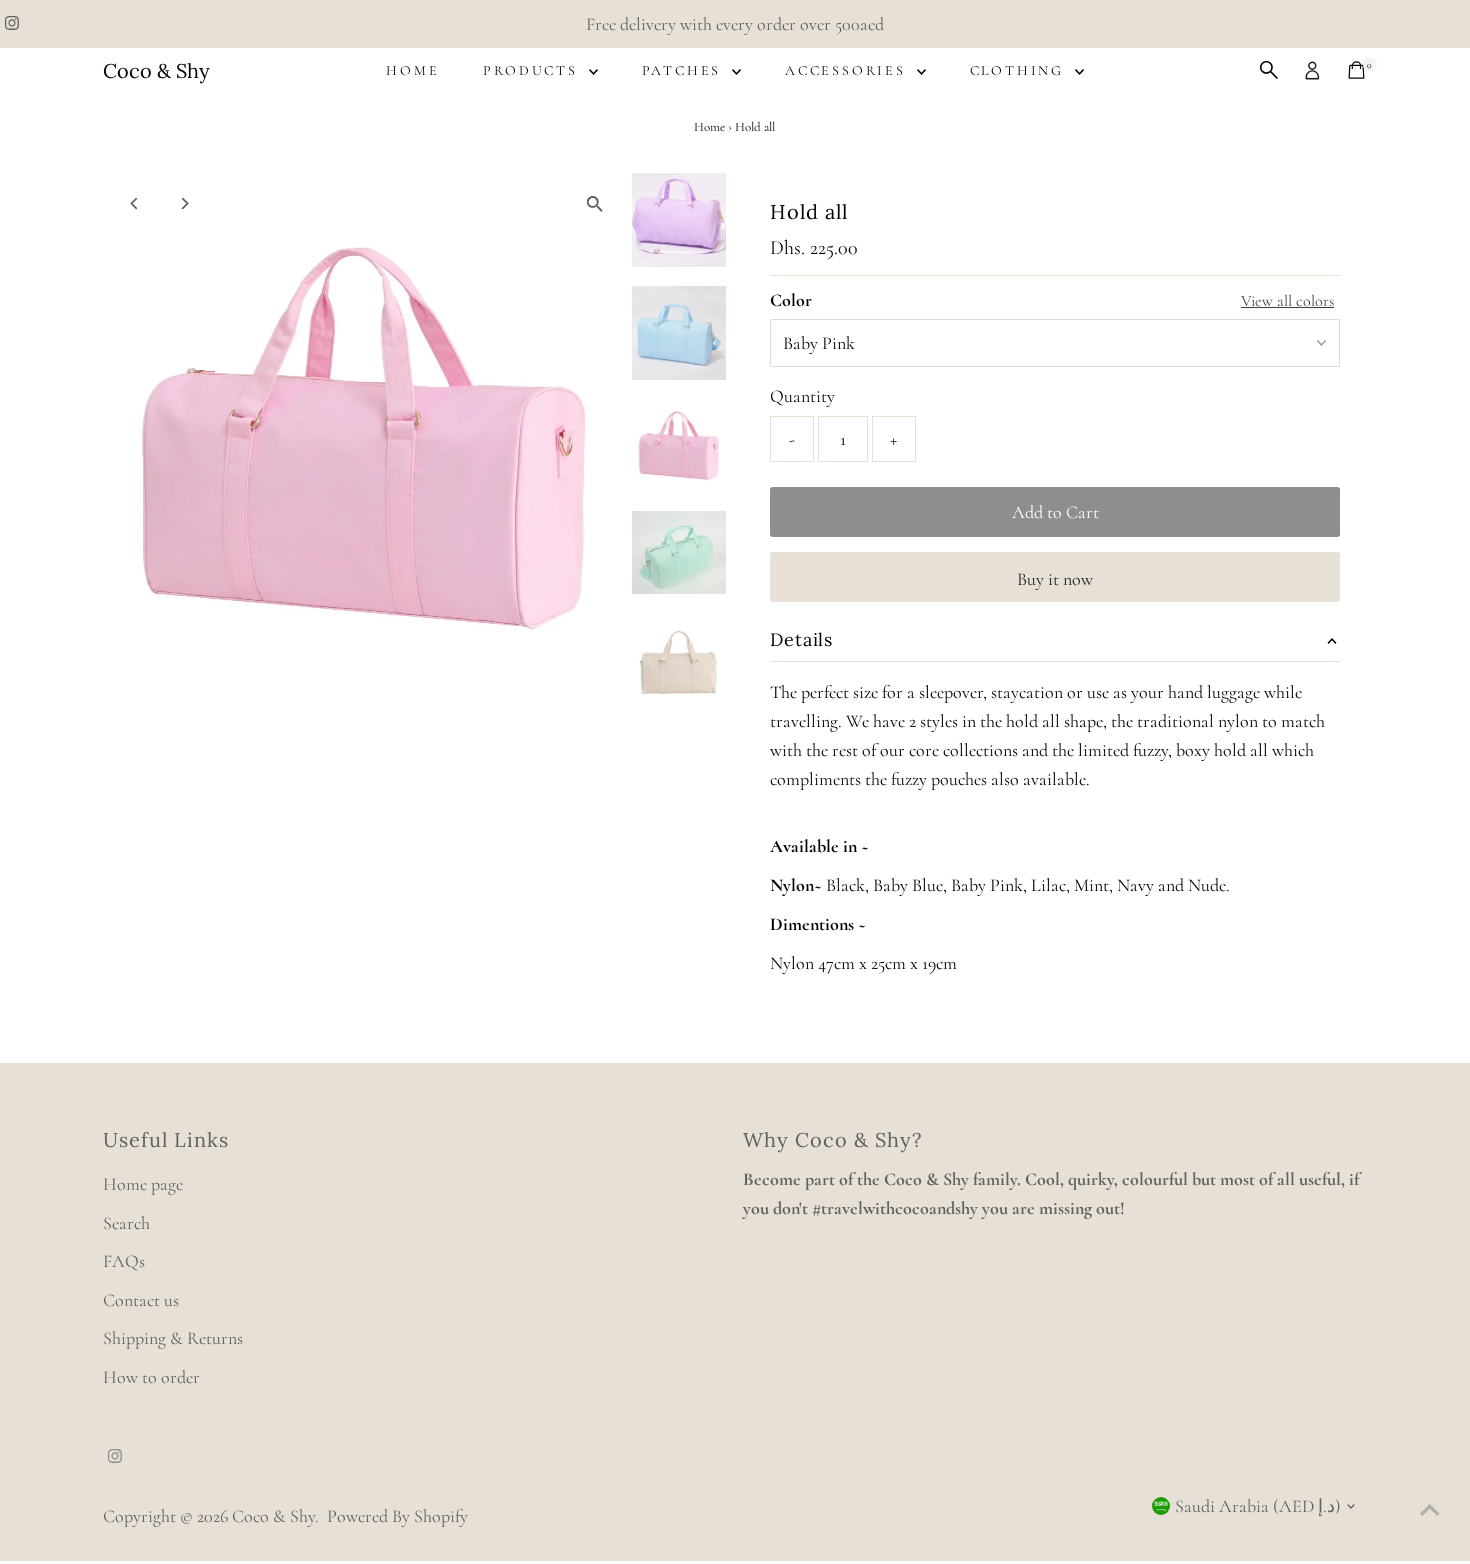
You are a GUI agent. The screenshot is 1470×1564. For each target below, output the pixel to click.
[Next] (184, 203)
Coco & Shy (156, 70)
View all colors (1287, 301)
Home (412, 70)
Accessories (848, 70)
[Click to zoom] (594, 204)
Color (791, 300)
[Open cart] (1356, 70)
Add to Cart (1055, 512)
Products (533, 70)
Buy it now (1055, 579)
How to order (151, 1377)
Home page (143, 1184)
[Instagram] (12, 24)
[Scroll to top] (1430, 1509)
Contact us (141, 1300)
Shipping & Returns (173, 1338)
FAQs (124, 1261)
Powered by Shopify (397, 1516)
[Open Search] (1269, 70)
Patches (684, 70)
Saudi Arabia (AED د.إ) (1258, 1506)
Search (126, 1223)
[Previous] (135, 203)
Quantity (802, 396)
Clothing (1020, 70)
